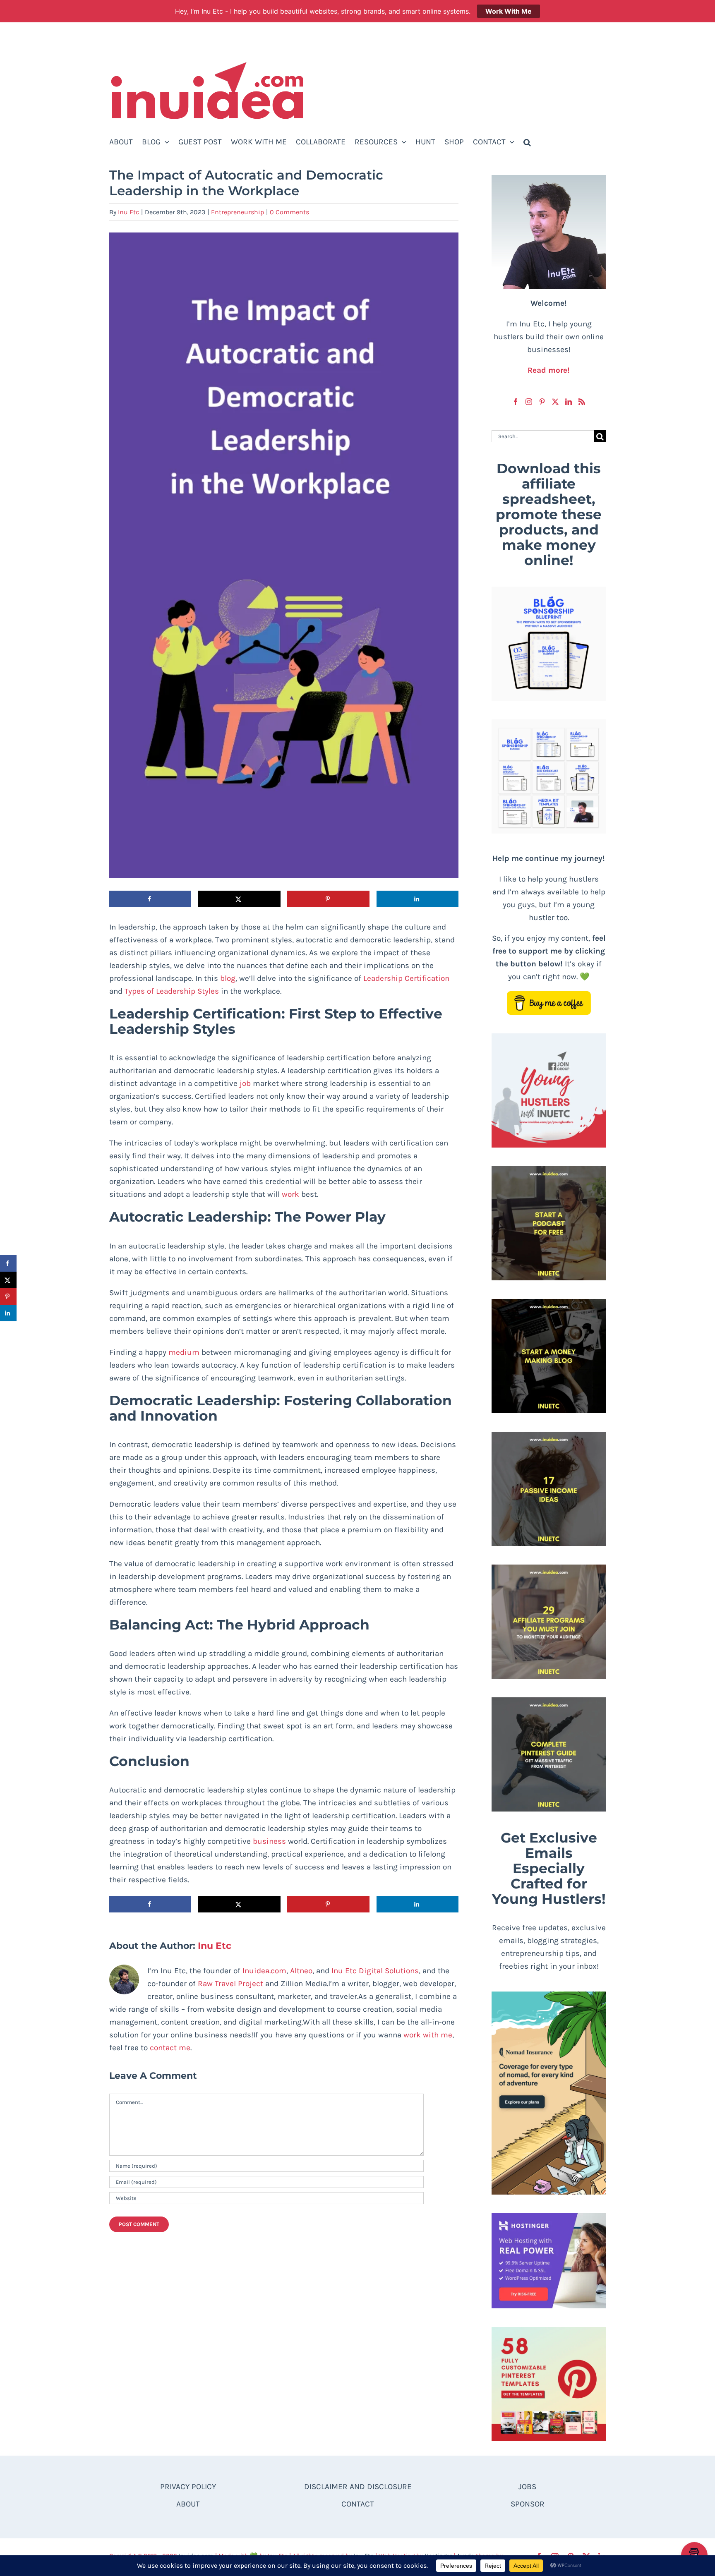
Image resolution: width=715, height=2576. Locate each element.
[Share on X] (239, 899)
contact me (170, 2048)
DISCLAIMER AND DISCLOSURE (358, 2487)
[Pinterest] (542, 402)
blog (228, 978)
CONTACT (358, 2504)
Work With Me (509, 11)
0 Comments (289, 212)
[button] (527, 142)
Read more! (549, 370)
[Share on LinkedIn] (417, 899)
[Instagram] (529, 402)
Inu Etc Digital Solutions (375, 1971)
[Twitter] (555, 402)
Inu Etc (128, 212)
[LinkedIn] (569, 402)
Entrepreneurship (238, 212)
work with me (428, 2035)
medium (184, 1352)
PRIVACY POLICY (188, 2487)
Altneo (301, 1971)
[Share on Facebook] (150, 899)
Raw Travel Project (230, 1984)
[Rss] (582, 402)
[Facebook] (516, 402)
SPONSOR (528, 2504)
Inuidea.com (264, 1971)
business (269, 1841)
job (245, 1083)
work (290, 1194)
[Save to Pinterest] (328, 899)
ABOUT (188, 2504)
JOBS (527, 2487)
